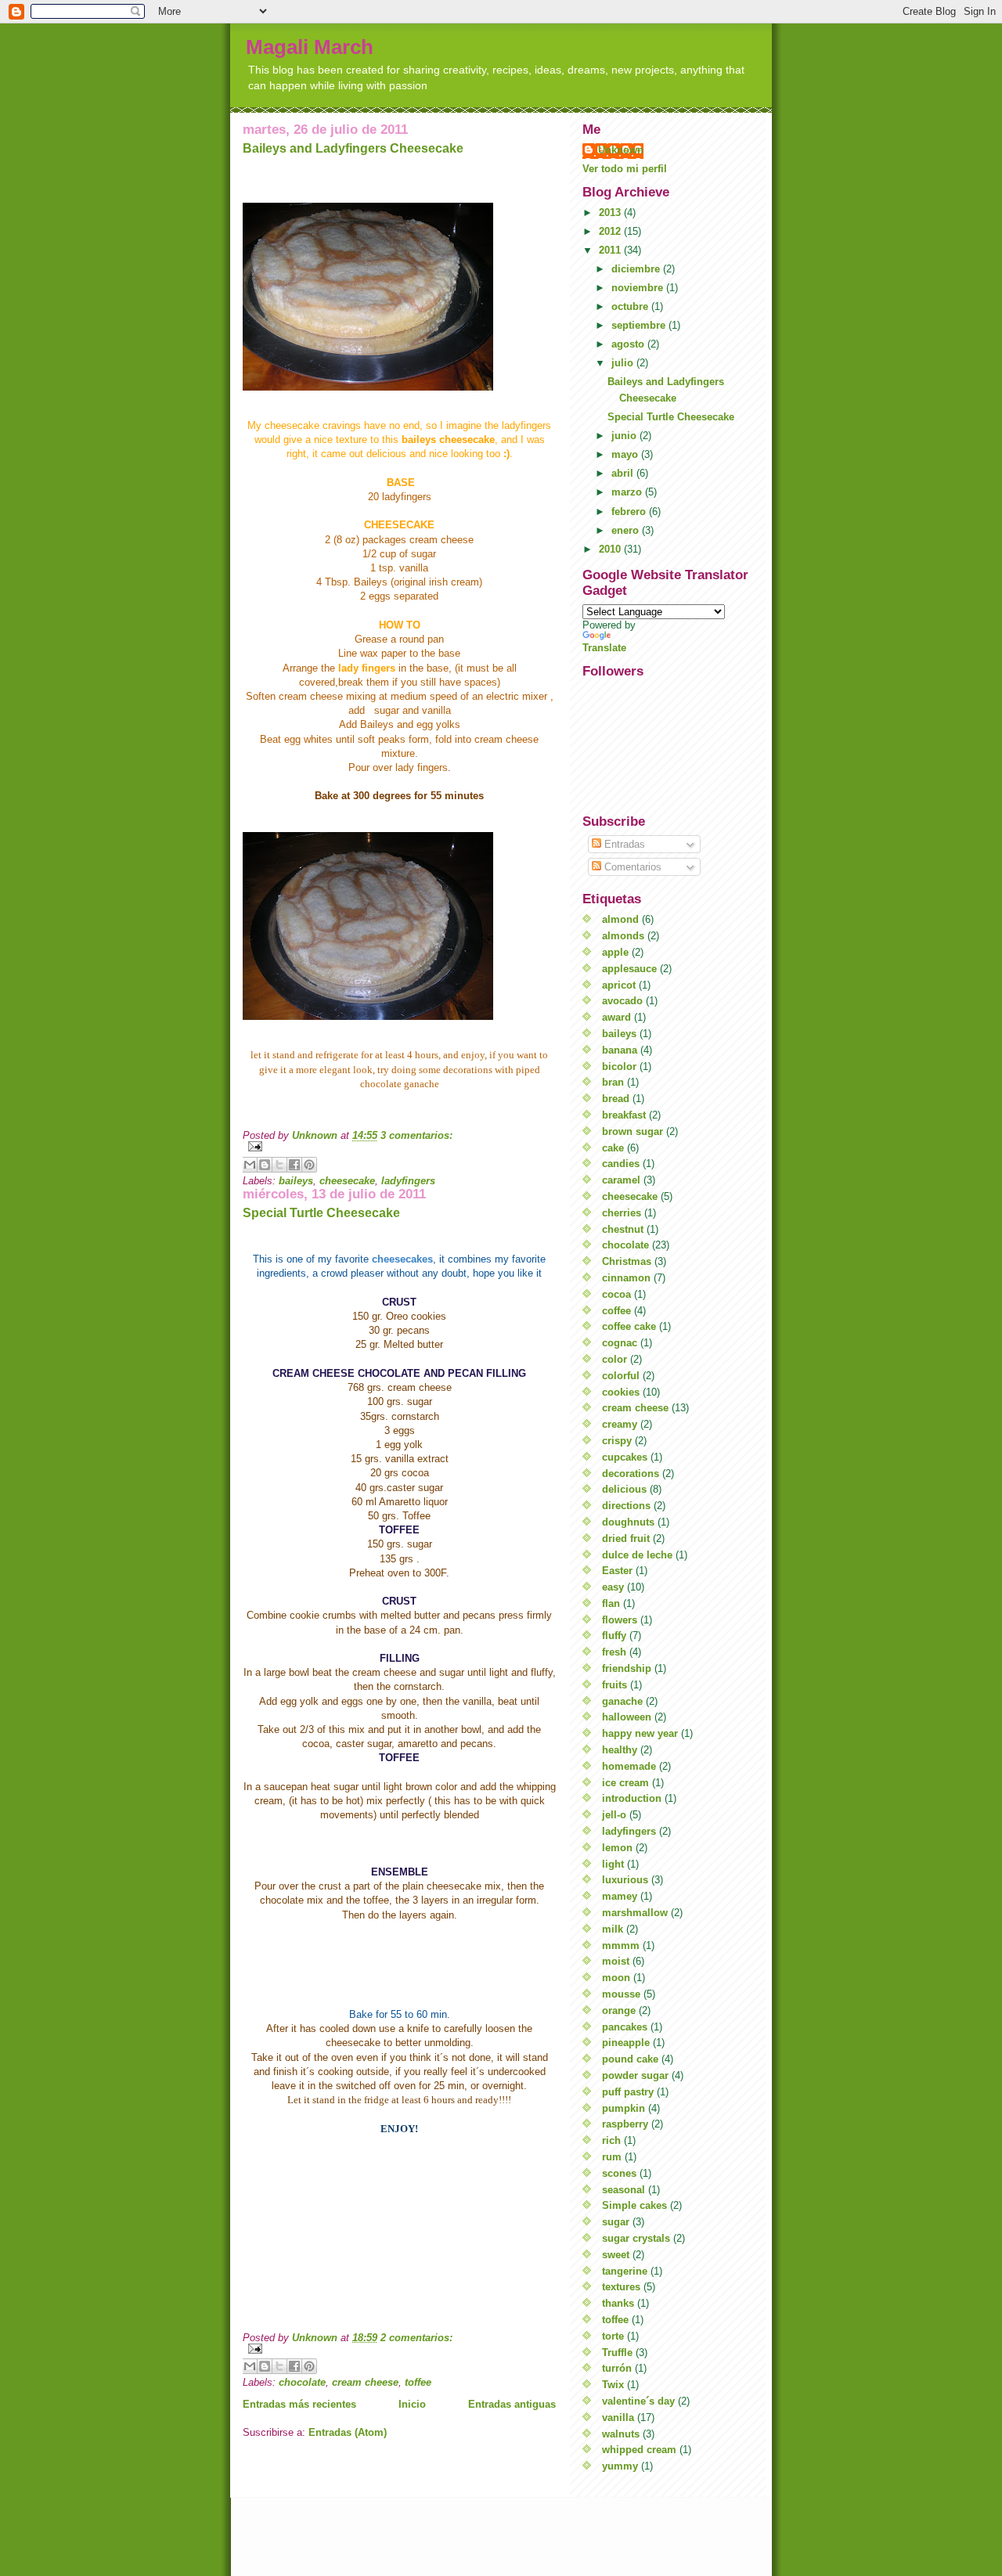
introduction (632, 1798)
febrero (630, 512)
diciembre (637, 269)
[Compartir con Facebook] (294, 1165)
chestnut (623, 1229)
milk (613, 1929)
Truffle (617, 2353)
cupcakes (625, 1457)
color (615, 1359)
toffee (418, 2382)
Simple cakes (634, 2205)
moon (616, 1978)
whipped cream (639, 2450)
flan (611, 1603)
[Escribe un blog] (265, 1165)
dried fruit (626, 1538)
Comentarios (631, 867)
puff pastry (628, 2092)
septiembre (640, 325)
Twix (613, 2385)
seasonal (624, 2190)
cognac (620, 1343)
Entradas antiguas (512, 2404)
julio (624, 363)
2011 (611, 250)
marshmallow (635, 1913)
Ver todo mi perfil (625, 169)
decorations (631, 1474)
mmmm (621, 1946)
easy (613, 1587)
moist (616, 1961)
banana (620, 1050)
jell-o (614, 1815)
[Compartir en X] (279, 1165)
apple (615, 952)
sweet (616, 2255)
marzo (628, 492)
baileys (296, 1181)
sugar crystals (636, 2238)
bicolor (619, 1066)
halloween (627, 1717)
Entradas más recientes (299, 2404)
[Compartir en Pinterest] (309, 1165)
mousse (621, 1994)
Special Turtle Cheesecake (321, 1213)
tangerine (625, 2271)
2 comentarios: (416, 2338)
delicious (624, 1489)
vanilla (618, 2417)
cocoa (616, 1294)
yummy (620, 2466)
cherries (622, 1213)
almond (620, 919)
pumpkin (624, 2108)
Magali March (310, 47)
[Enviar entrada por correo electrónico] (399, 1146)
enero (627, 530)
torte (613, 2336)
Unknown (621, 150)
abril (624, 473)
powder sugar (635, 2075)
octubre (631, 306)
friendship (627, 1668)
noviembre (639, 288)
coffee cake (629, 1326)
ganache (622, 1701)
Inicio (412, 2404)
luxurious (625, 1880)
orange (619, 2010)
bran (613, 1082)
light (613, 1864)
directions (626, 1506)
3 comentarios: (416, 1135)
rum (612, 2157)
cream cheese (365, 2382)
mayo (626, 454)
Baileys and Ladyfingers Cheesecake (353, 148)
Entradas (623, 844)
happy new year (640, 1733)
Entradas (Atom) (348, 2432)
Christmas (627, 1261)
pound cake (630, 2059)
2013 (611, 213)
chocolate (302, 2382)
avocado (622, 1001)
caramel (621, 1180)
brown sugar (633, 1131)
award (616, 1017)
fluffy (614, 1636)
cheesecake (347, 1181)
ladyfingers (408, 1181)
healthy (620, 1750)
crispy (617, 1441)
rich (611, 2140)
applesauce (629, 969)
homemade (629, 1766)
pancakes (625, 2027)
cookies (621, 1392)
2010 (611, 549)
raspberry (625, 2124)
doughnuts (628, 1522)
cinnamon (626, 1278)
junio (625, 436)
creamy (620, 1424)
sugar (616, 2222)
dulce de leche (637, 1555)
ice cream (625, 1783)
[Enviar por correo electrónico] (250, 1165)
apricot (619, 985)
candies (621, 1164)
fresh (614, 1652)
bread (616, 1099)
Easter (617, 1571)
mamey (620, 1896)
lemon (617, 1848)
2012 (611, 231)
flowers (620, 1620)
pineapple (626, 2043)
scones (619, 2173)
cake (613, 1148)
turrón (617, 2368)
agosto (629, 344)
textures (621, 2287)
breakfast (624, 1115)
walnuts (621, 2434)
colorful (621, 1376)
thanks (618, 2303)
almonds (623, 936)
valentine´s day (638, 2401)
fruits (615, 1685)
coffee (616, 1311)
